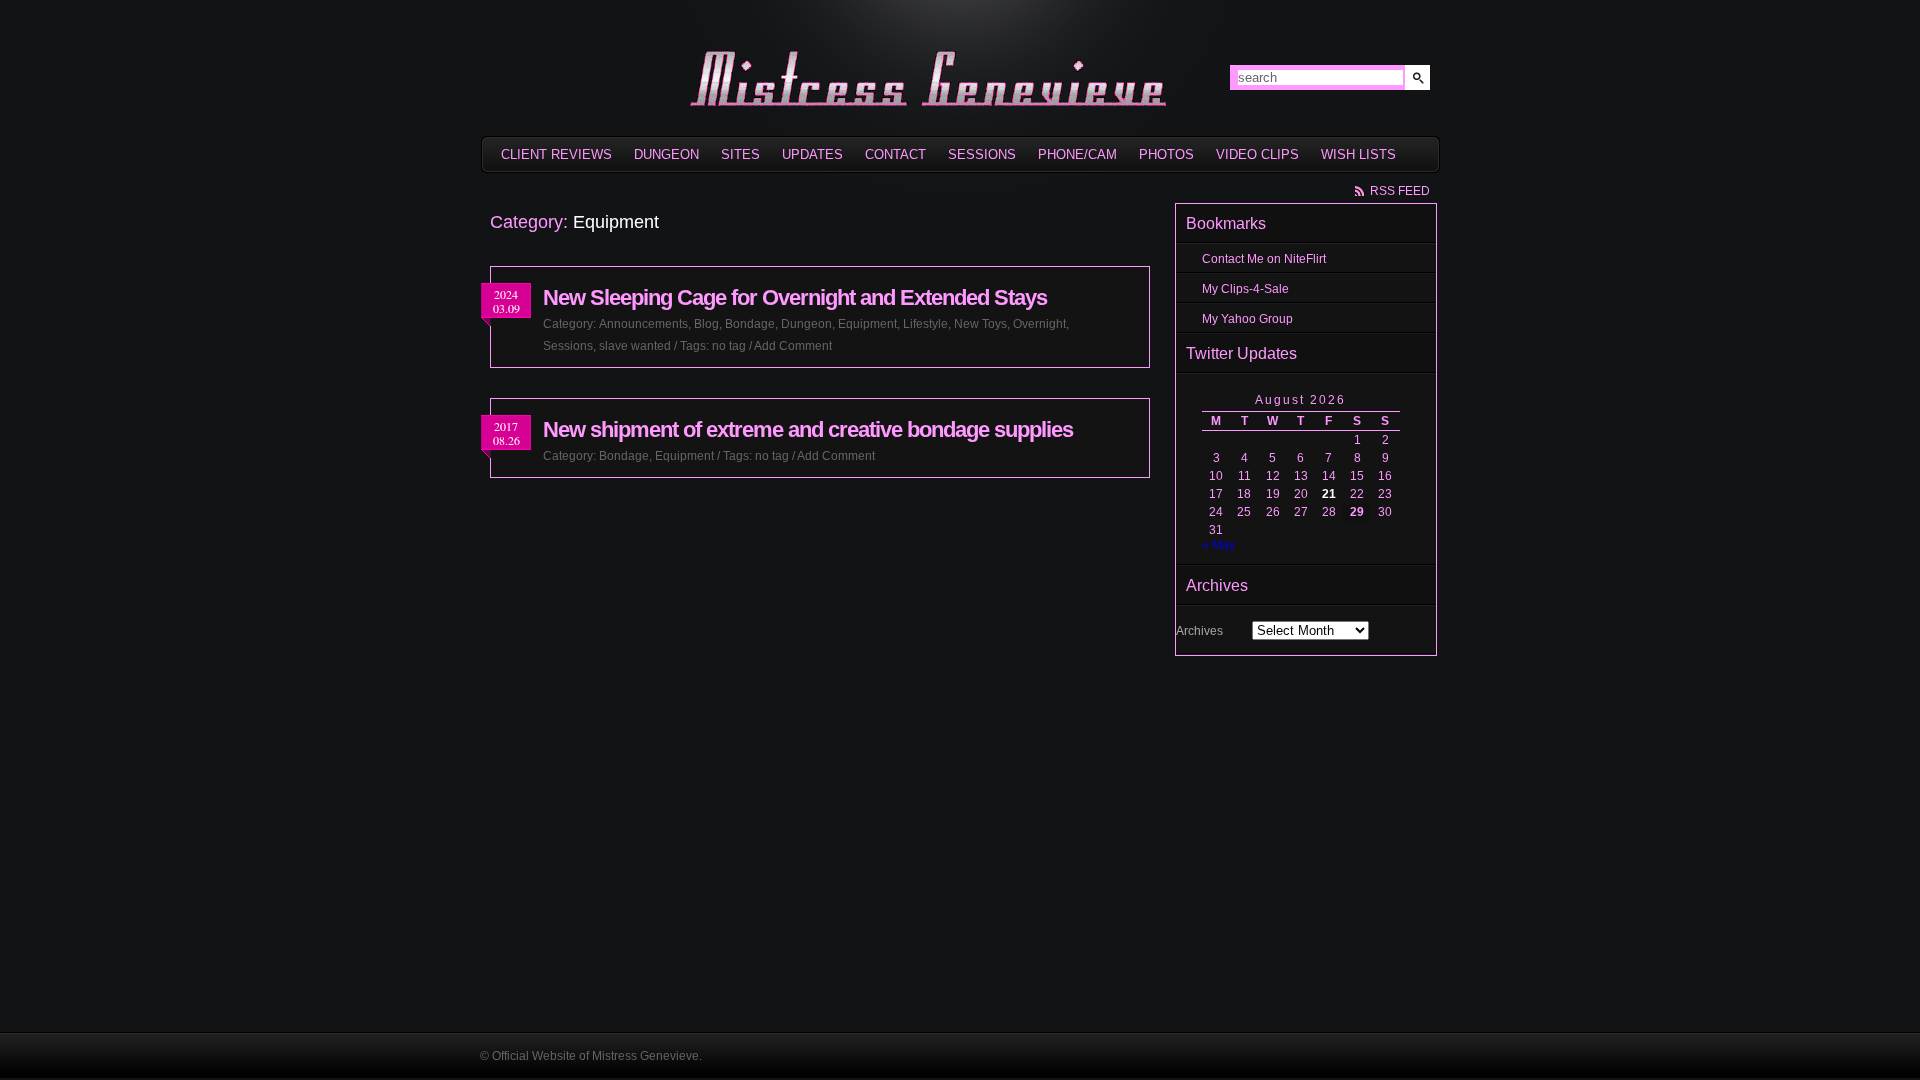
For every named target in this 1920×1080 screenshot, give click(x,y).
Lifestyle (925, 324)
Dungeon (666, 154)
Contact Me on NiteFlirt (1264, 259)
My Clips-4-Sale (1245, 289)
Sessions (982, 154)
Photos (1166, 154)
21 (1329, 494)
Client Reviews (556, 154)
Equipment (867, 324)
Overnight (1039, 324)
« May (1218, 545)
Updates (812, 154)
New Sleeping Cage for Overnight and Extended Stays (795, 297)
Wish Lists (1358, 154)
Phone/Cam (1077, 154)
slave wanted (635, 346)
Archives (1199, 631)
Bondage (750, 324)
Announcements (643, 324)
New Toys (980, 324)
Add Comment (793, 346)
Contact (895, 154)
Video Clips (1257, 154)
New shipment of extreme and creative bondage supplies (808, 429)
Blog (706, 324)
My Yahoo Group (1247, 319)
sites (740, 154)
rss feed (1400, 191)
